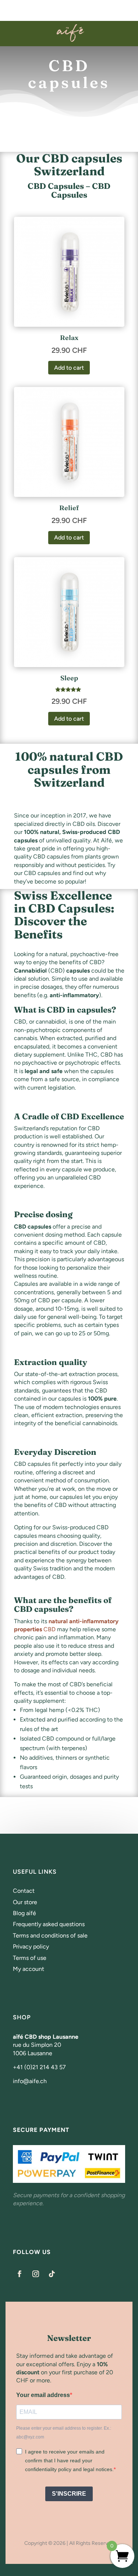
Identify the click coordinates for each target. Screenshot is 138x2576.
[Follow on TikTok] (52, 2274)
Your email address (43, 2395)
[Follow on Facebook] (20, 2274)
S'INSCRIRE (69, 2494)
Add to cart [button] (69, 368)
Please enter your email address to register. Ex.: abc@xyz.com (64, 2433)
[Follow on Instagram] (36, 2274)
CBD (49, 1629)
